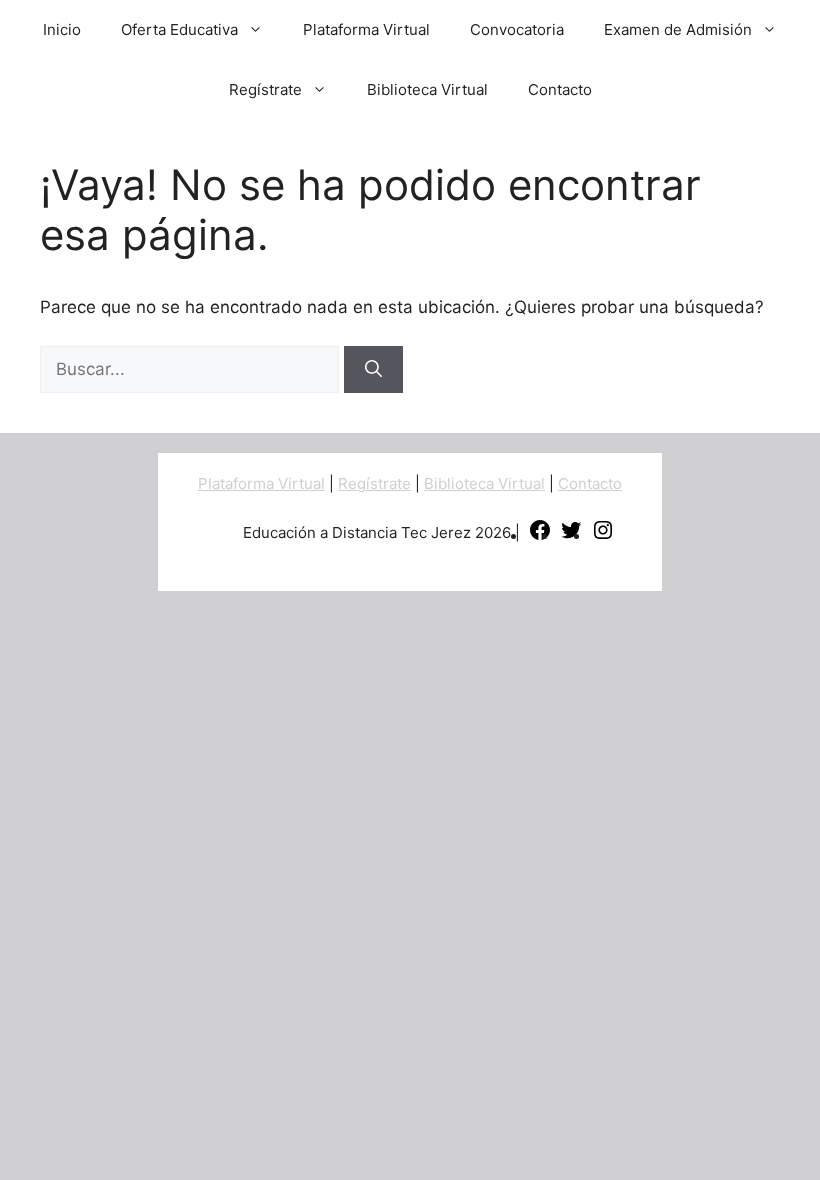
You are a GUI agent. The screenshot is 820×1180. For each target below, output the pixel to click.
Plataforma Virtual (366, 29)
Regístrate (265, 89)
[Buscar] (373, 370)
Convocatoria (517, 29)
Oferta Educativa (179, 29)
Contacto (560, 89)
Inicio (62, 29)
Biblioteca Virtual (427, 89)
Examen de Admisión (678, 29)
